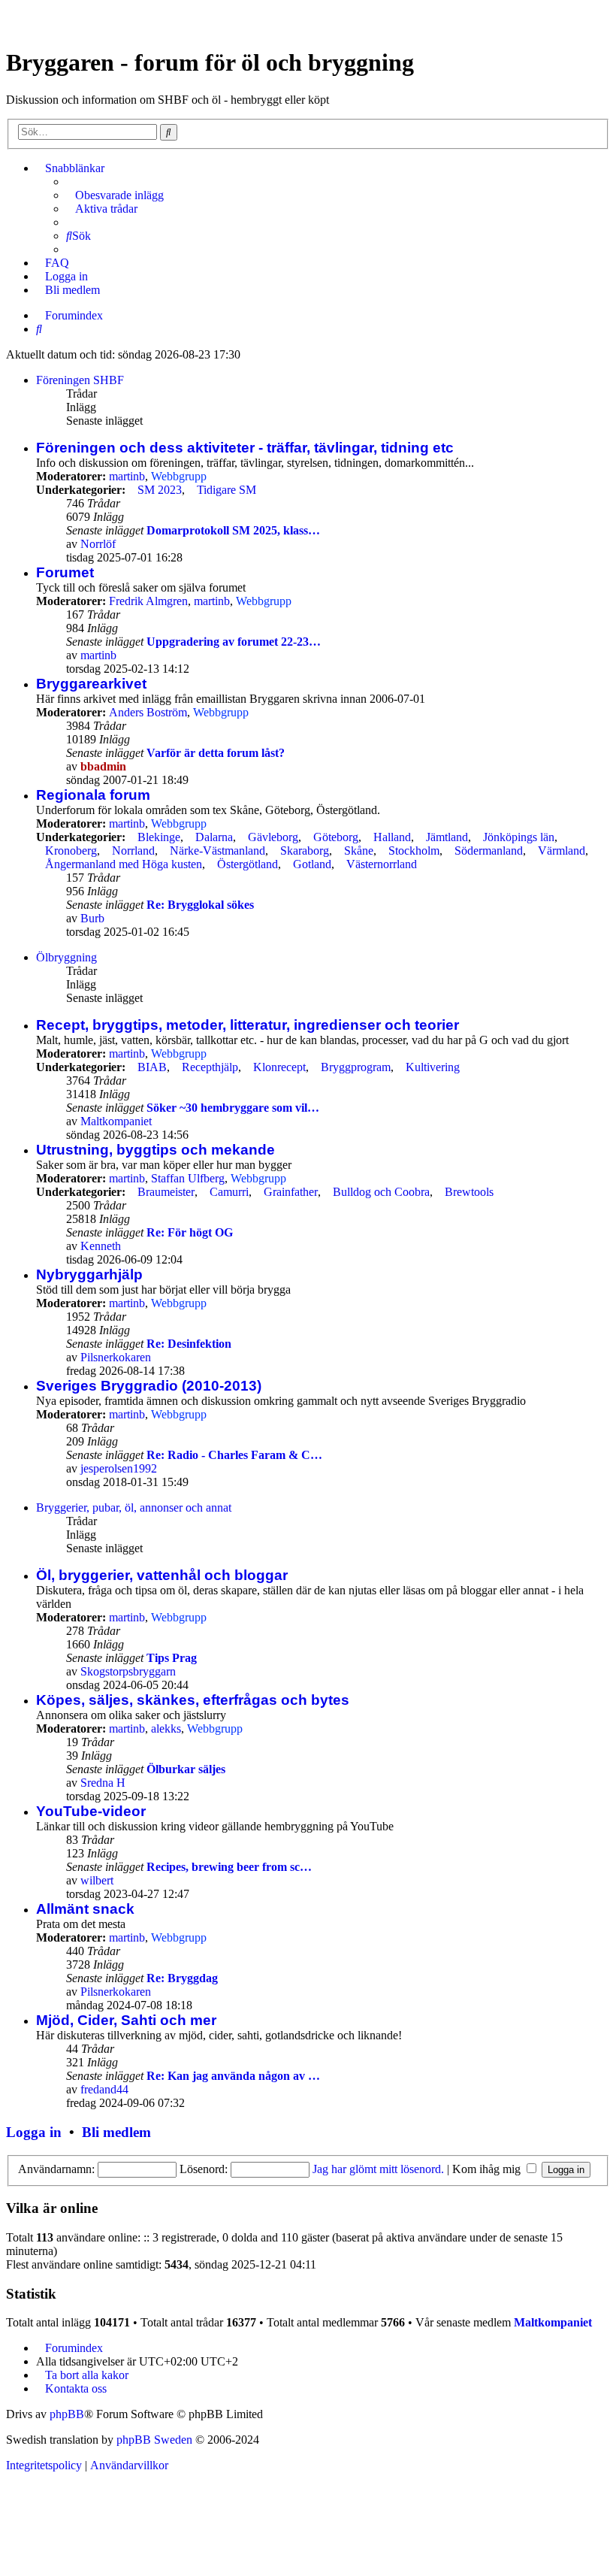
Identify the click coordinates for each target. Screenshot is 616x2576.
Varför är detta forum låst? (216, 753)
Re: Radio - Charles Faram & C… (234, 1455)
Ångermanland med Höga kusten (124, 864)
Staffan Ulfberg (188, 1178)
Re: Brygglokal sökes (200, 905)
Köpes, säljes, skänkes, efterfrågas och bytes (193, 1700)
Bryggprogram (356, 1067)
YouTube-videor (91, 1811)
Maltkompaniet (116, 1121)
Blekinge (159, 837)
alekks (166, 1728)
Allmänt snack (85, 1909)
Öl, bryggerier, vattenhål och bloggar (162, 1575)
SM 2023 (160, 490)
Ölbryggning (66, 957)
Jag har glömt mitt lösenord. (378, 2169)
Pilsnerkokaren (116, 1357)
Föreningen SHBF (80, 380)
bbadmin (103, 766)
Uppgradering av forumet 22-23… (234, 642)
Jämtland (447, 837)
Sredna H (103, 1783)
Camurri (229, 1192)
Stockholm (414, 851)
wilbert (97, 1880)
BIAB (152, 1067)
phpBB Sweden (154, 2440)
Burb (92, 918)
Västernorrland (382, 864)
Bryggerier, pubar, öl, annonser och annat (134, 1507)
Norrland (133, 851)
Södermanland (489, 851)
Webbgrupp (179, 476)
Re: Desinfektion (189, 1344)
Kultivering (433, 1067)
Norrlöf (98, 544)
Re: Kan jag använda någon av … (233, 2076)
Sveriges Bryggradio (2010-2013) (149, 1386)
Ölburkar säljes (186, 1769)
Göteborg (336, 837)
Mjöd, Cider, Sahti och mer (126, 2020)
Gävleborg (273, 837)
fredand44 (104, 2089)
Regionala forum (93, 795)
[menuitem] (115, 195)
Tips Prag (172, 1658)
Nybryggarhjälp (89, 1274)
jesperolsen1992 (119, 1468)
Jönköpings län (519, 837)
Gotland (312, 864)
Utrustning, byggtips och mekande (156, 1150)
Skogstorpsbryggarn (128, 1671)
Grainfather (291, 1192)
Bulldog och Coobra (381, 1192)
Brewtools (469, 1192)
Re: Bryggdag (182, 1978)
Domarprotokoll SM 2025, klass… (233, 530)
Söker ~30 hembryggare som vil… (233, 1108)
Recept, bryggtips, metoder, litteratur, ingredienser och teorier (248, 1025)
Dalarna (214, 837)
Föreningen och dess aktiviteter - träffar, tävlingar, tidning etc (245, 448)
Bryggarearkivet (91, 684)
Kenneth (101, 1246)
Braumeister (166, 1192)
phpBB (67, 2414)
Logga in (34, 2132)
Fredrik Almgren (148, 601)
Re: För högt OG (190, 1232)
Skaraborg (305, 851)
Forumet (65, 572)
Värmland (562, 851)
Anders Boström (148, 712)
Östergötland (248, 864)
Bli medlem (116, 2132)
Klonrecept (279, 1067)
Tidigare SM (226, 490)
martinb (127, 476)
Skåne (359, 851)
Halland (392, 837)
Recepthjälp (210, 1067)
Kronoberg (71, 851)
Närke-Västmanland (217, 851)
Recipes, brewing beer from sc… (229, 1867)
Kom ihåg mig (488, 2169)
